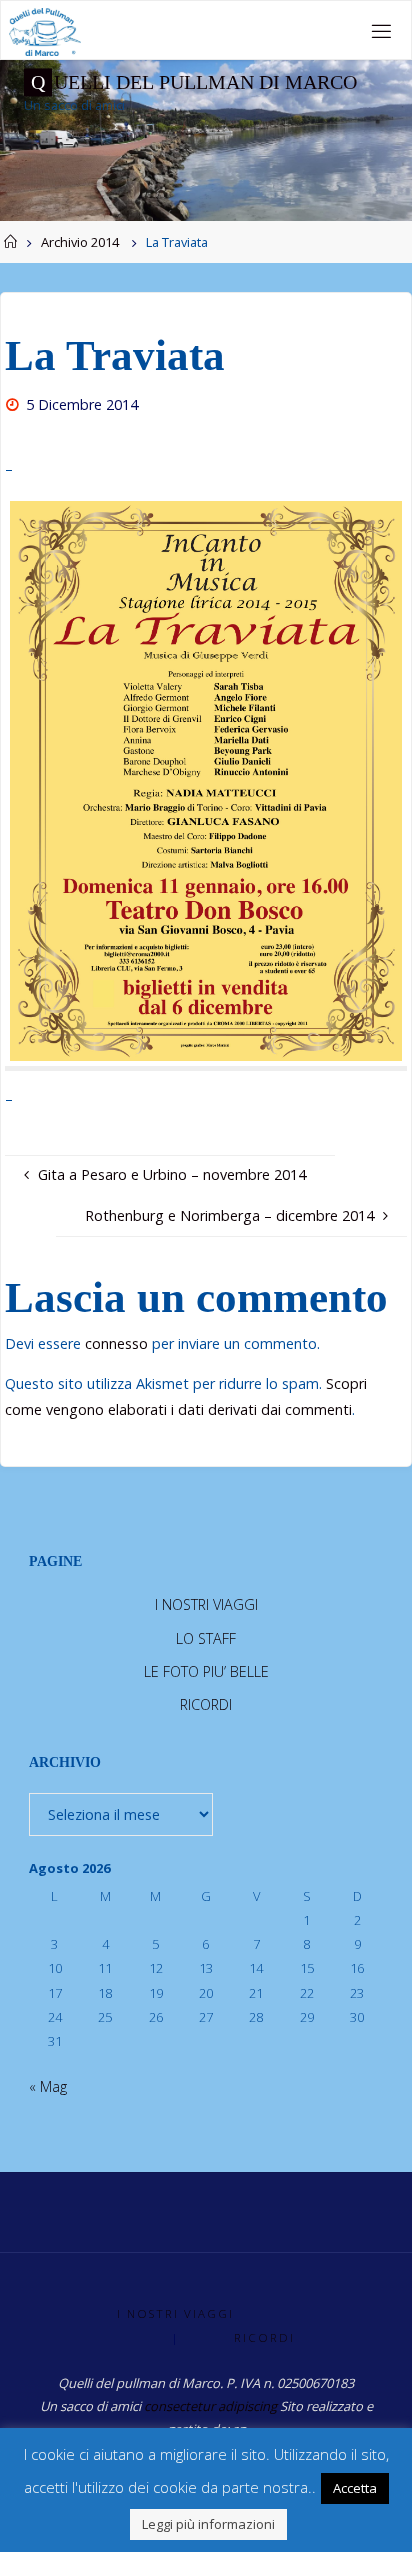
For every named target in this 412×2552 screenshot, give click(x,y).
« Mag (48, 2086)
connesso (116, 1343)
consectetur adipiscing (210, 2406)
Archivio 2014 (80, 242)
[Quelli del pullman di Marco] (45, 30)
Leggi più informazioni (208, 2524)
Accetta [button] (355, 2488)
